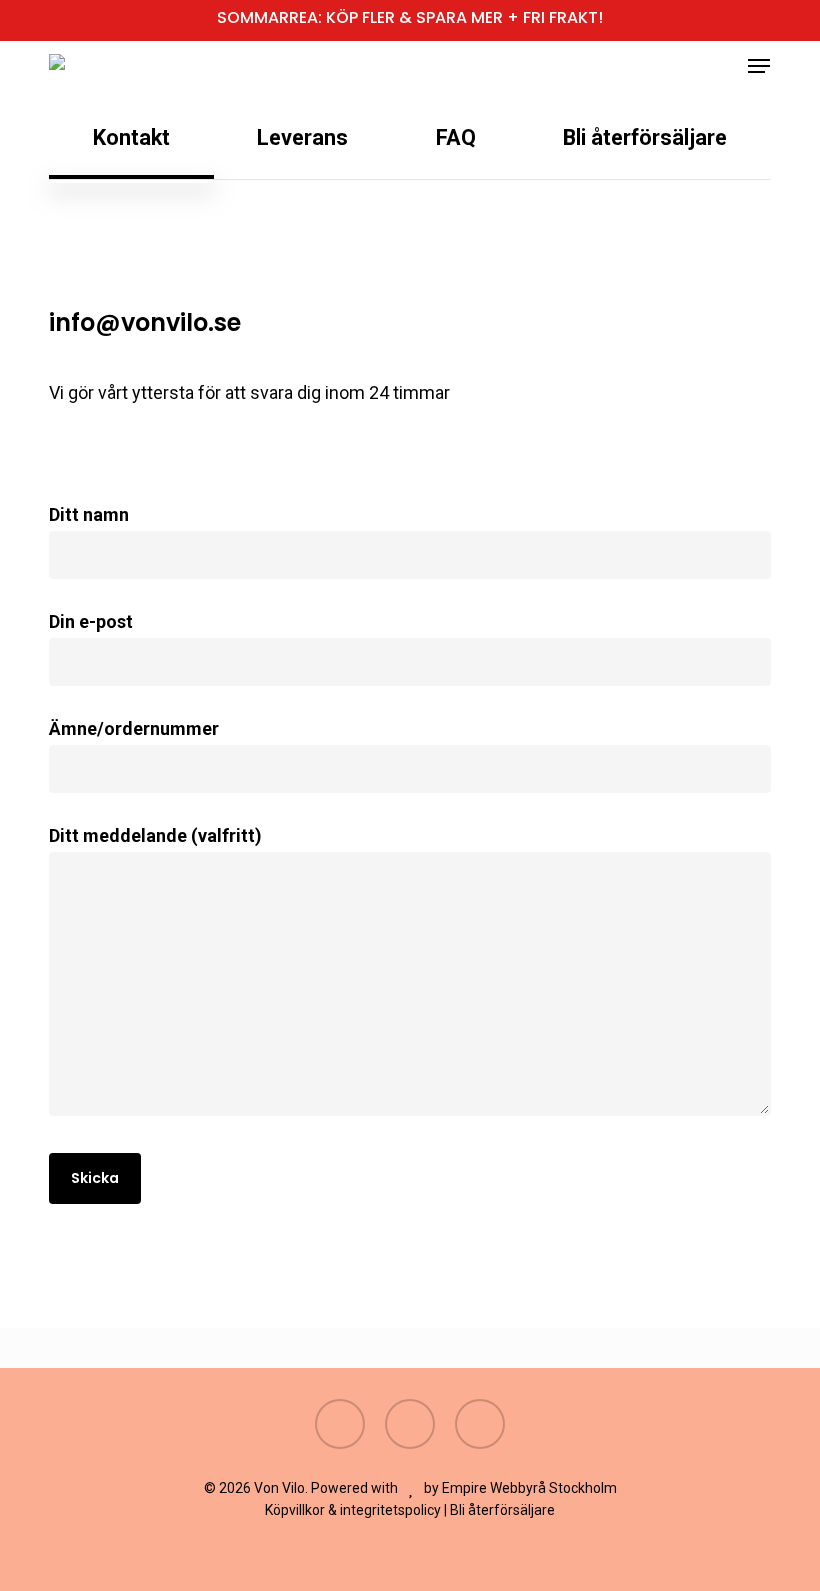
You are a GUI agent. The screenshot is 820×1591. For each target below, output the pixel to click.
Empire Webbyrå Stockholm (529, 1488)
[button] (759, 66)
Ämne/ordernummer (134, 728)
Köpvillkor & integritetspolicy (353, 1510)
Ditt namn (89, 514)
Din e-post (91, 621)
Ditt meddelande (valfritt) (155, 835)
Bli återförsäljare (502, 1510)
